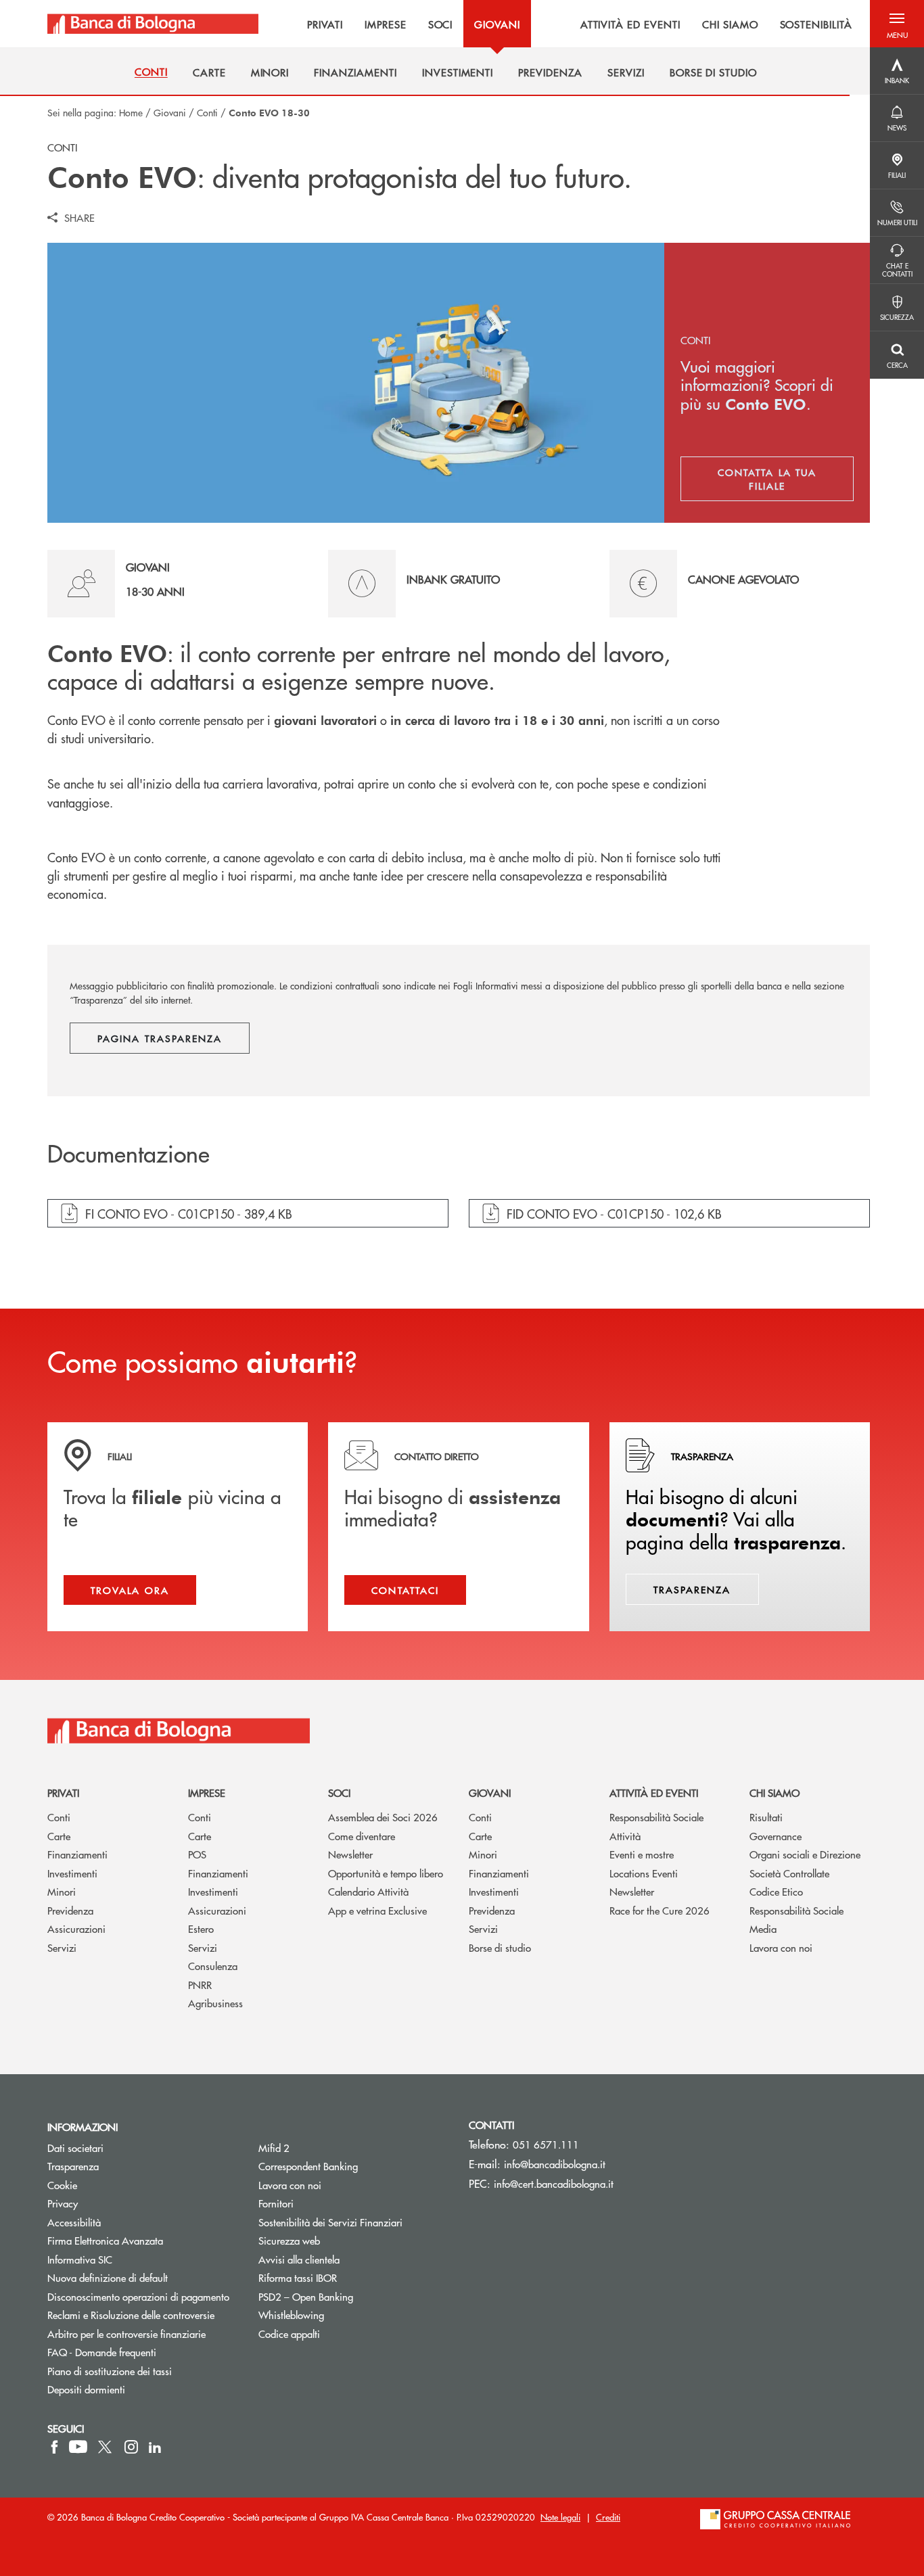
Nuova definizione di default (108, 2277)
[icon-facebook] (54, 2447)
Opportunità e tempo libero (386, 1873)
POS (197, 1854)
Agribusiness (215, 2003)
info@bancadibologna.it (555, 2164)
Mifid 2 (274, 2148)
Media (763, 1928)
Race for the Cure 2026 (660, 1910)
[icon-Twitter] (106, 2447)
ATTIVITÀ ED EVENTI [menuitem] (630, 24)
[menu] (564, 24)
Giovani (170, 112)
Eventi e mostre (642, 1854)
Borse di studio (500, 1947)
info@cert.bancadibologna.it (554, 2183)
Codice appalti (289, 2334)
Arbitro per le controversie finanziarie (143, 2334)
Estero (201, 1928)
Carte (59, 1836)
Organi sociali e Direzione (805, 1854)
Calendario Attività (368, 1891)
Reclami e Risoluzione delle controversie (131, 2315)
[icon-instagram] (131, 2447)
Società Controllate (789, 1873)
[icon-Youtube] (78, 2447)
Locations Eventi (644, 1873)
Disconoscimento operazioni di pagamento (138, 2296)
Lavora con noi (781, 1947)
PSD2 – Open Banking (354, 2296)
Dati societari (75, 2148)
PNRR (200, 1985)
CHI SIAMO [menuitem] (730, 24)
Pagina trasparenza (160, 1038)
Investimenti (72, 1873)
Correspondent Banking (308, 2166)
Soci (339, 1793)
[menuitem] (151, 72)
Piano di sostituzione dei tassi (143, 2371)
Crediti (608, 2517)
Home (131, 112)
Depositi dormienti (86, 2389)
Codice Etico (776, 1891)
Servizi (62, 1947)
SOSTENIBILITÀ (816, 24)
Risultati (766, 1817)
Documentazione (129, 1154)
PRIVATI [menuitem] (325, 24)
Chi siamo (775, 1793)
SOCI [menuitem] (441, 24)
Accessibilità (74, 2222)
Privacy (63, 2203)
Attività (625, 1836)
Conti (207, 112)
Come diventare (362, 1836)
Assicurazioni (76, 1928)
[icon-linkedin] (155, 2447)
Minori (62, 1891)
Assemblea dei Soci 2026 (383, 1817)
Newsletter (350, 1854)
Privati (63, 1793)
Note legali (560, 2517)
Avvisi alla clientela (299, 2259)
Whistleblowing (291, 2315)
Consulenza (213, 1966)
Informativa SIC (80, 2259)
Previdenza (70, 1910)
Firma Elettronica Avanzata (105, 2240)
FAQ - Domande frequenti (102, 2352)
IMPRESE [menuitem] (386, 24)
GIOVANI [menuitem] (497, 24)
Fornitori (276, 2203)
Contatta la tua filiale (786, 479)
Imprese (207, 1793)
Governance (776, 1836)
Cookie (62, 2185)
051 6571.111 (546, 2144)
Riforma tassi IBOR (298, 2277)
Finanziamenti (77, 1854)
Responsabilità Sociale (656, 1817)
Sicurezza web (289, 2240)
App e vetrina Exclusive (377, 1910)
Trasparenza (73, 2166)
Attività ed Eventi (654, 1793)
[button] (897, 24)
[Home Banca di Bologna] (153, 24)
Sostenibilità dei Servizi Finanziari (330, 2222)
